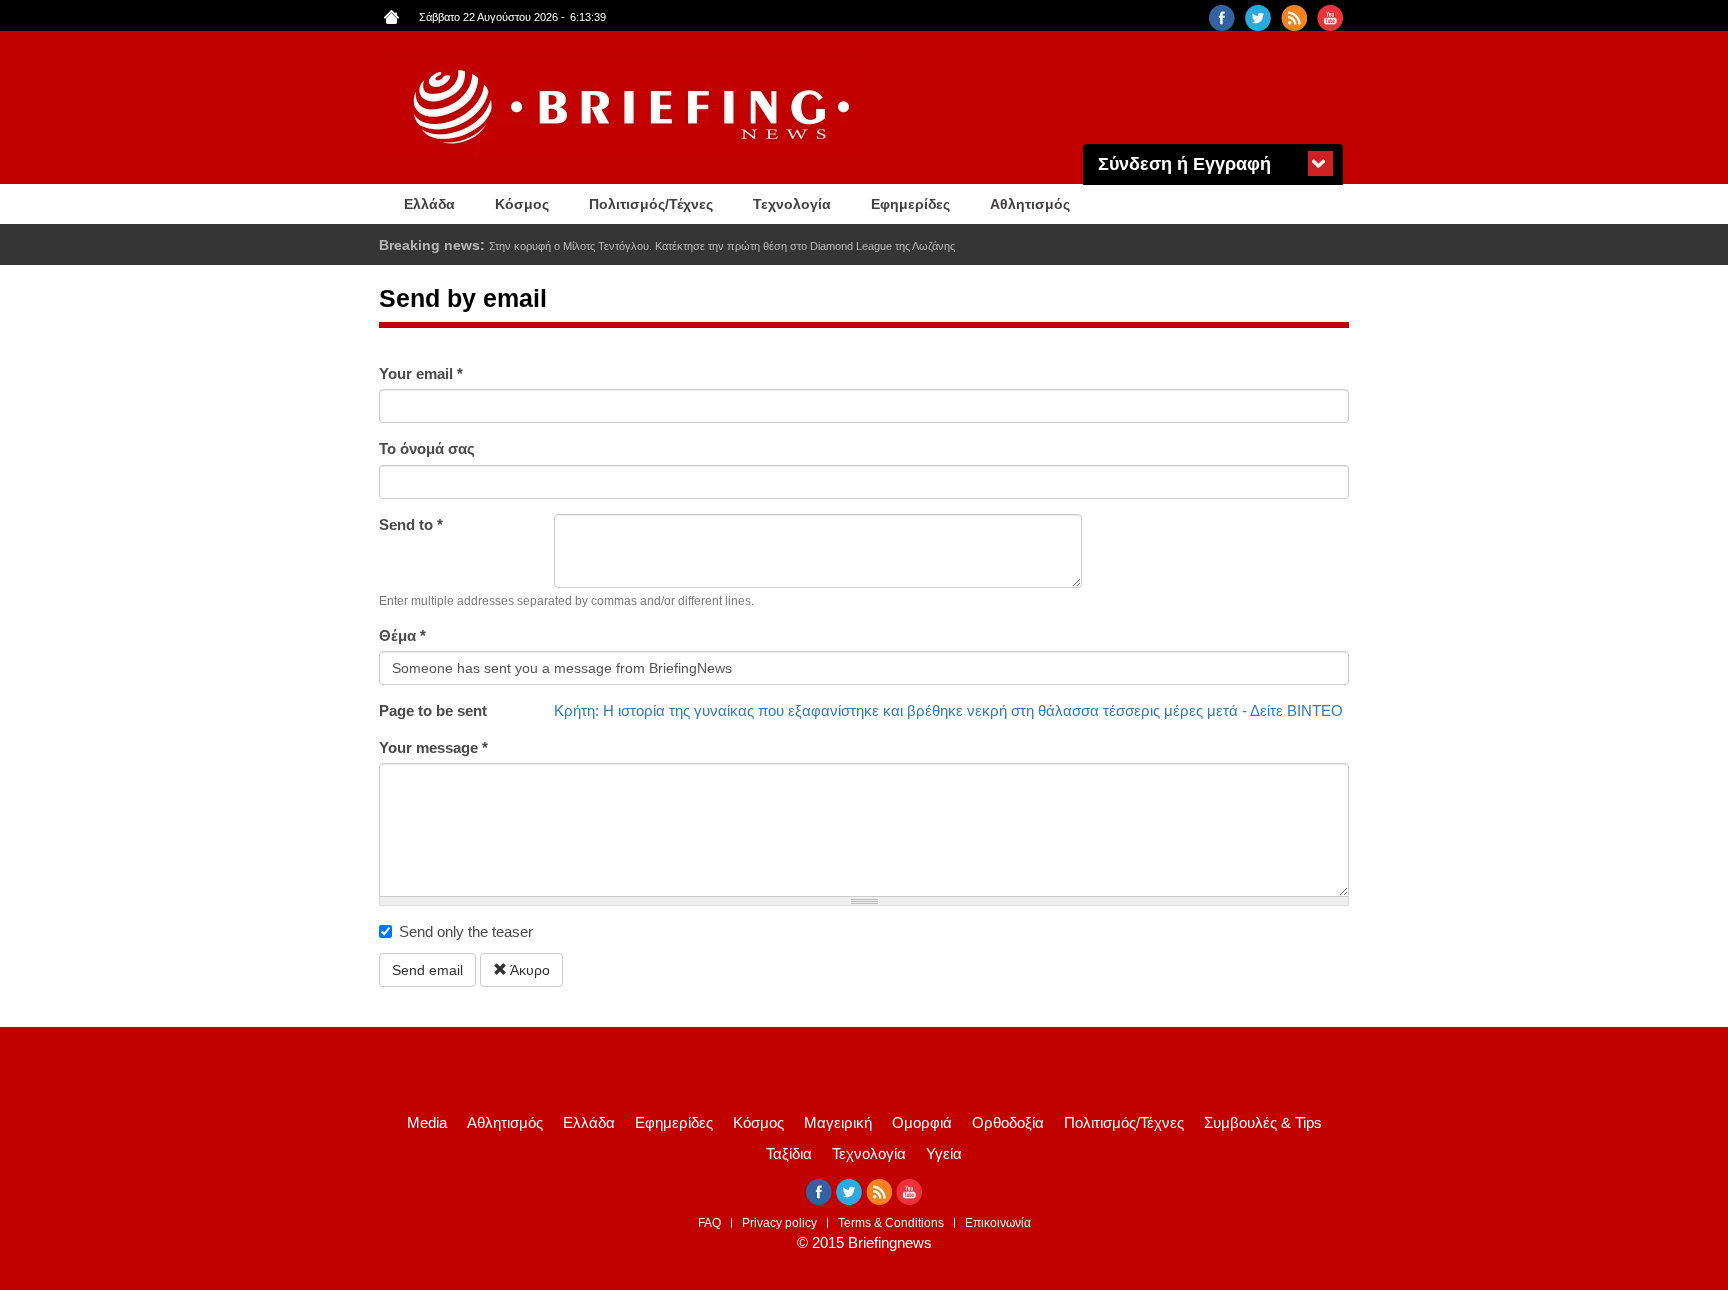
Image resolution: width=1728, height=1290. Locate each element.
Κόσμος (522, 204)
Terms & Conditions (891, 1223)
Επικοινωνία (998, 1223)
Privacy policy (779, 1223)
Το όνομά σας (427, 448)
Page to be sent (433, 710)
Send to (411, 524)
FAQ (709, 1223)
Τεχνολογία (792, 204)
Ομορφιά (922, 1122)
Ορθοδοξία (1008, 1122)
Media (427, 1122)
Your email (421, 373)
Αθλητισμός (1030, 204)
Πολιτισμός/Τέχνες (651, 204)
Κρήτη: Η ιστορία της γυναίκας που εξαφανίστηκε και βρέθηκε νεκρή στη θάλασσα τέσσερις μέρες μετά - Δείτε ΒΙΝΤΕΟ (948, 710)
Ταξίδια (789, 1153)
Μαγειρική (838, 1122)
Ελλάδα (429, 204)
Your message (433, 747)
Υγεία (944, 1153)
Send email (427, 970)
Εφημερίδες (910, 204)
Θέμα (402, 635)
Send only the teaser (466, 931)
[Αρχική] (634, 107)
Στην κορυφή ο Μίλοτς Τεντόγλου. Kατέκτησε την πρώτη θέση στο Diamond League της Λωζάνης (722, 246)
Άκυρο (528, 970)
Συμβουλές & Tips (1263, 1122)
